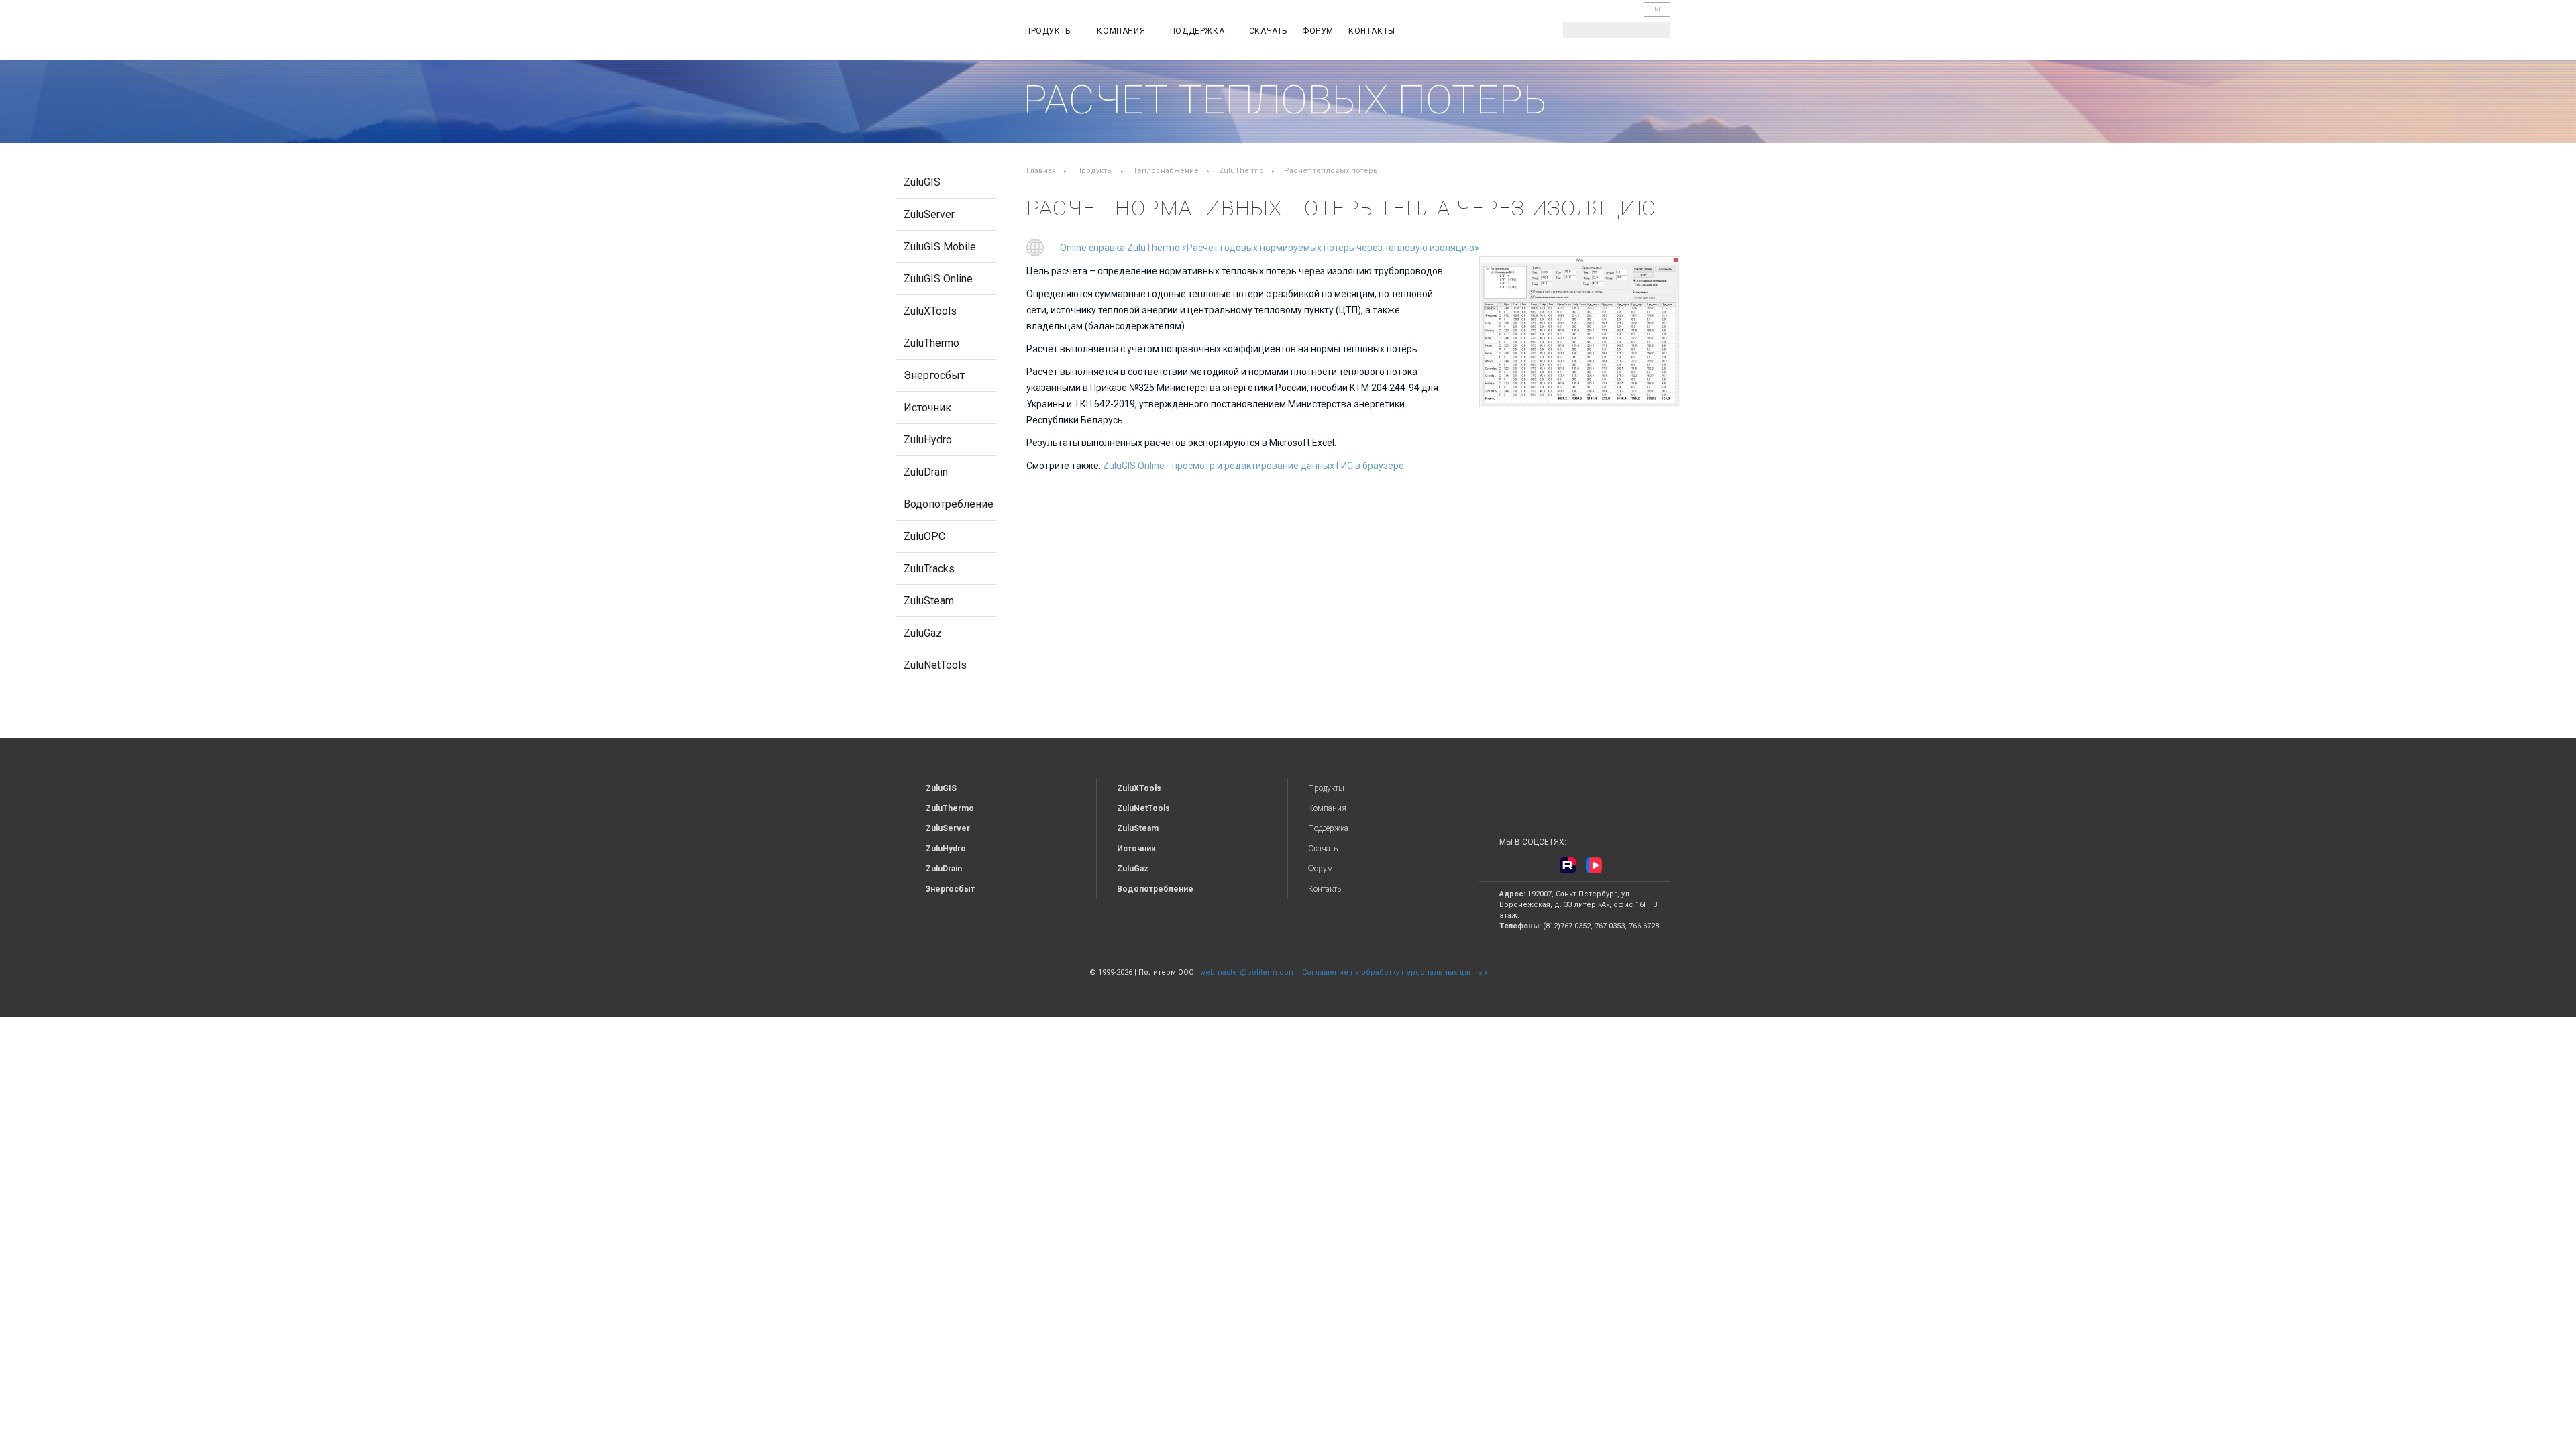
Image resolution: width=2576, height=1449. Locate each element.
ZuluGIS (922, 182)
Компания (1122, 31)
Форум (1318, 31)
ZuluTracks (929, 569)
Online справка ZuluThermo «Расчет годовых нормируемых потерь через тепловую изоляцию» (1270, 248)
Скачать (1268, 31)
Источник (927, 408)
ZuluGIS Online (938, 279)
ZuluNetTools (935, 665)
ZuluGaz (923, 633)
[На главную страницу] (950, 33)
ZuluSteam (929, 601)
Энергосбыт (934, 375)
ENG (1657, 9)
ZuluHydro (928, 440)
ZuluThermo (931, 343)
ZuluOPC (924, 536)
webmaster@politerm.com (1248, 972)
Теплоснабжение (1166, 171)
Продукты (1050, 31)
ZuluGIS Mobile (940, 247)
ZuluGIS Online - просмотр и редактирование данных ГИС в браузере (1253, 466)
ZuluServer (929, 214)
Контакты (1372, 31)
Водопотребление (949, 504)
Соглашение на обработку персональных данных (1395, 972)
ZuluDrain (926, 472)
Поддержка (1198, 31)
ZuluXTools (930, 311)
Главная (1041, 171)
